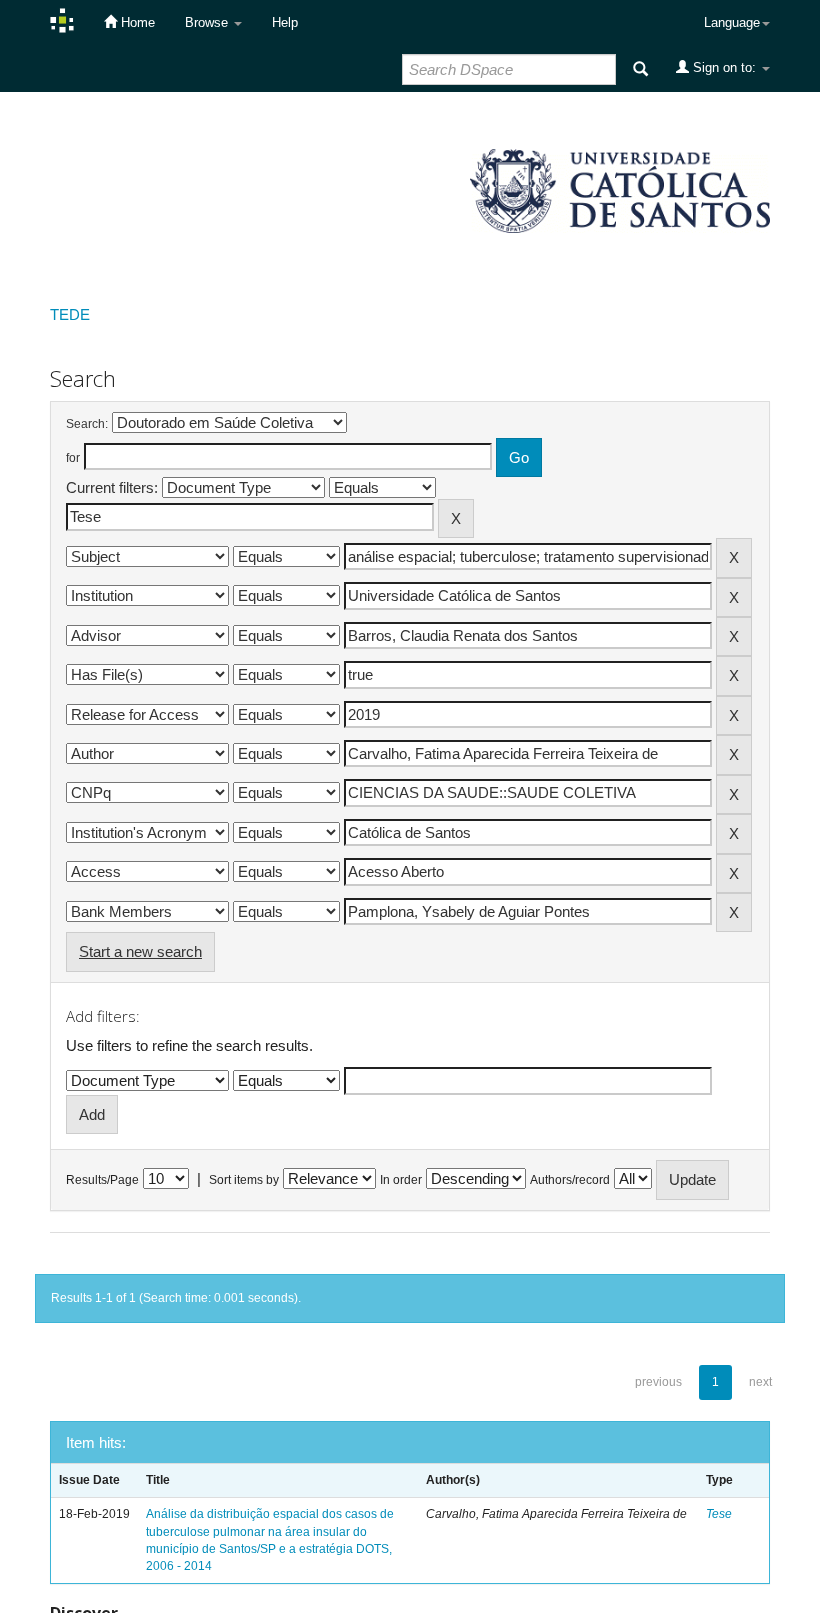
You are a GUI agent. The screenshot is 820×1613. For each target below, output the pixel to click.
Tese (719, 1514)
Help (285, 22)
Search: (87, 424)
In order (401, 1180)
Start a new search (140, 951)
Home (136, 22)
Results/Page (102, 1180)
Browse (208, 22)
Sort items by (244, 1180)
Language (732, 22)
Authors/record (570, 1180)
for (73, 458)
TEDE (70, 314)
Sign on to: (724, 67)
